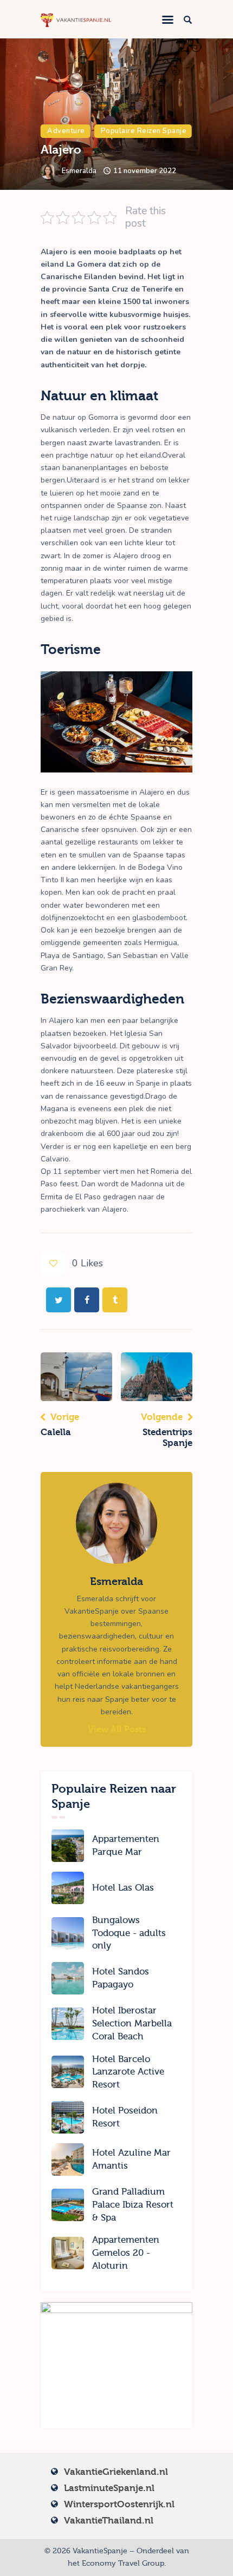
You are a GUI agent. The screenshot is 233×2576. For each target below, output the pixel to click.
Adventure (66, 131)
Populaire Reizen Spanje (144, 131)
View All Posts (117, 1729)
